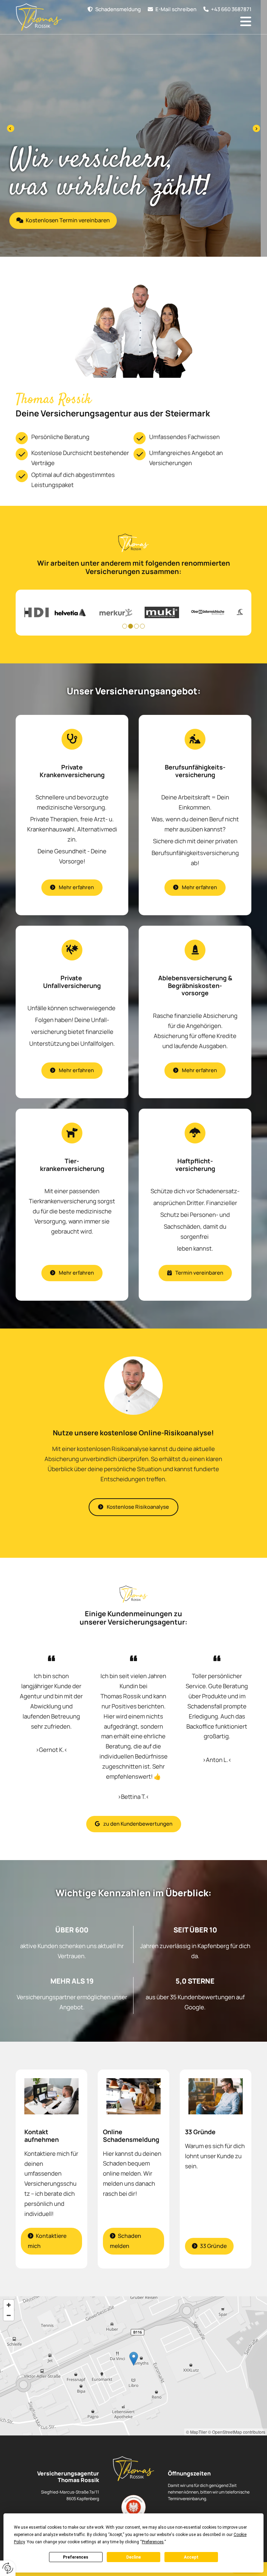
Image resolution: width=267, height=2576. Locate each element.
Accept (191, 2557)
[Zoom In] (9, 2305)
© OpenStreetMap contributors (237, 2432)
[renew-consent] (8, 2568)
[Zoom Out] (9, 2315)
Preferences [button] (153, 2542)
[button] (224, 9)
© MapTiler (196, 2432)
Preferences (76, 2557)
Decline (133, 2557)
